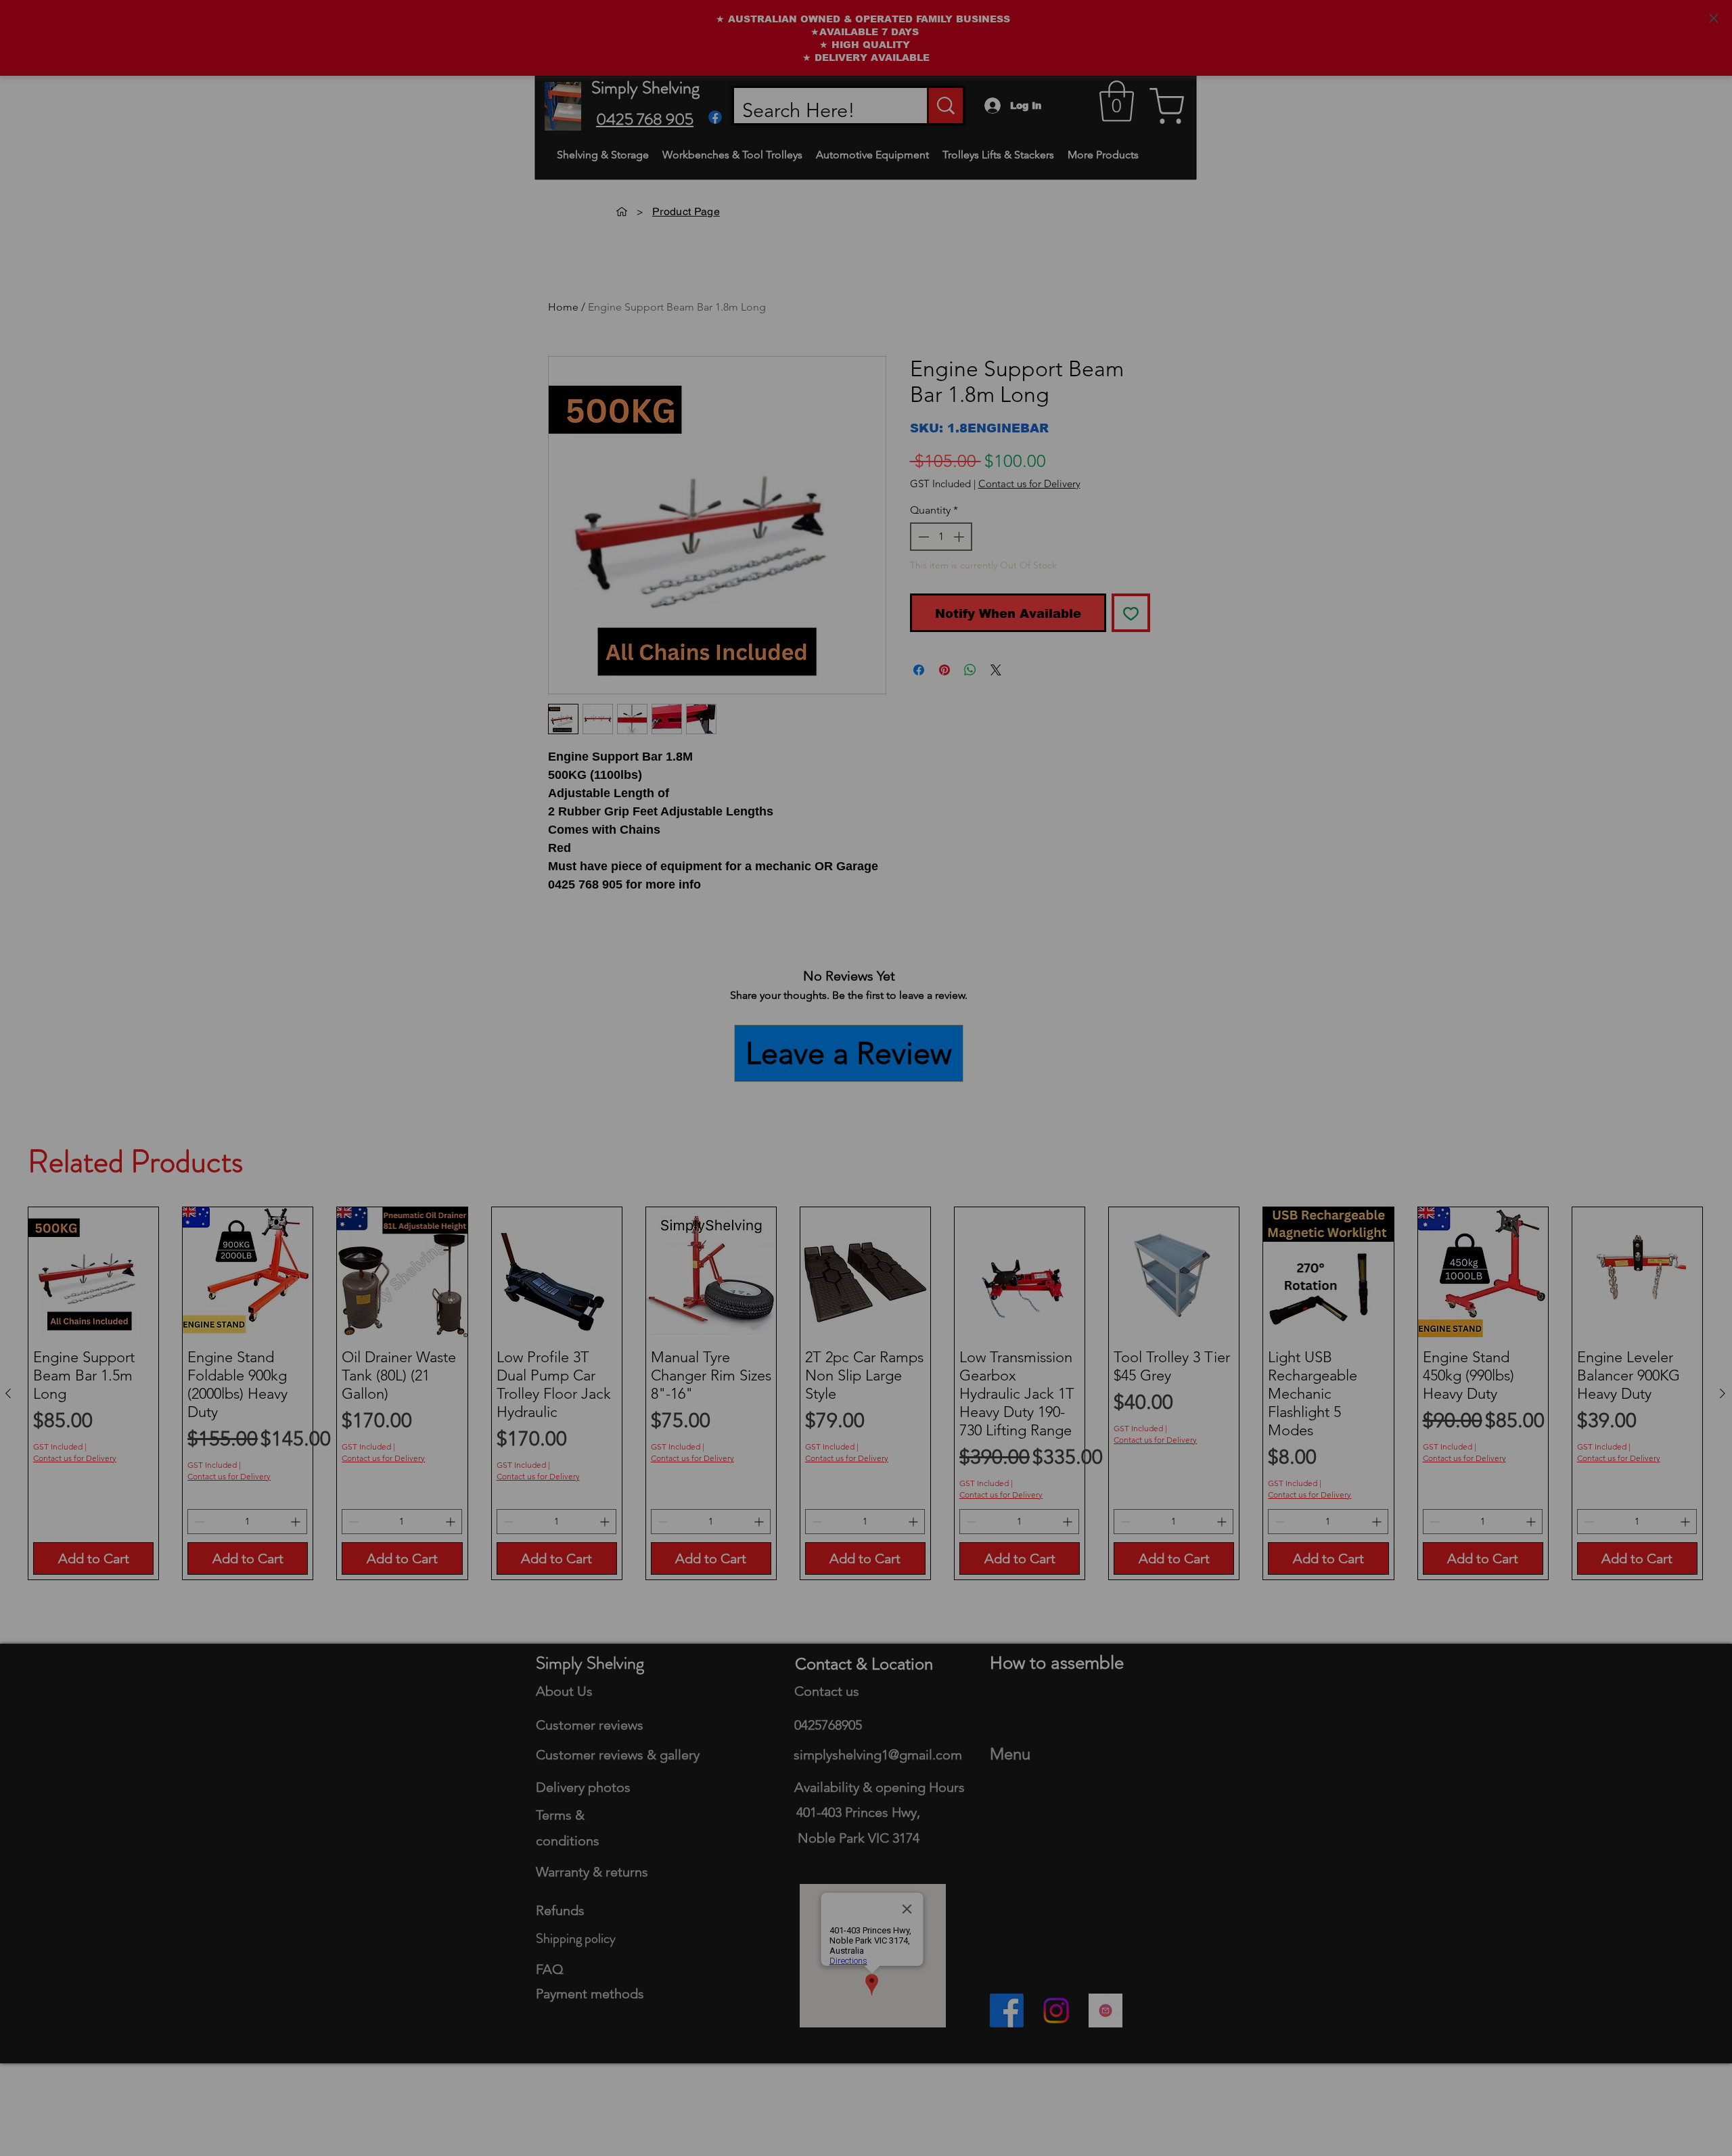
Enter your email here (932, 1010)
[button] (1369, 757)
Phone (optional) (921, 1077)
